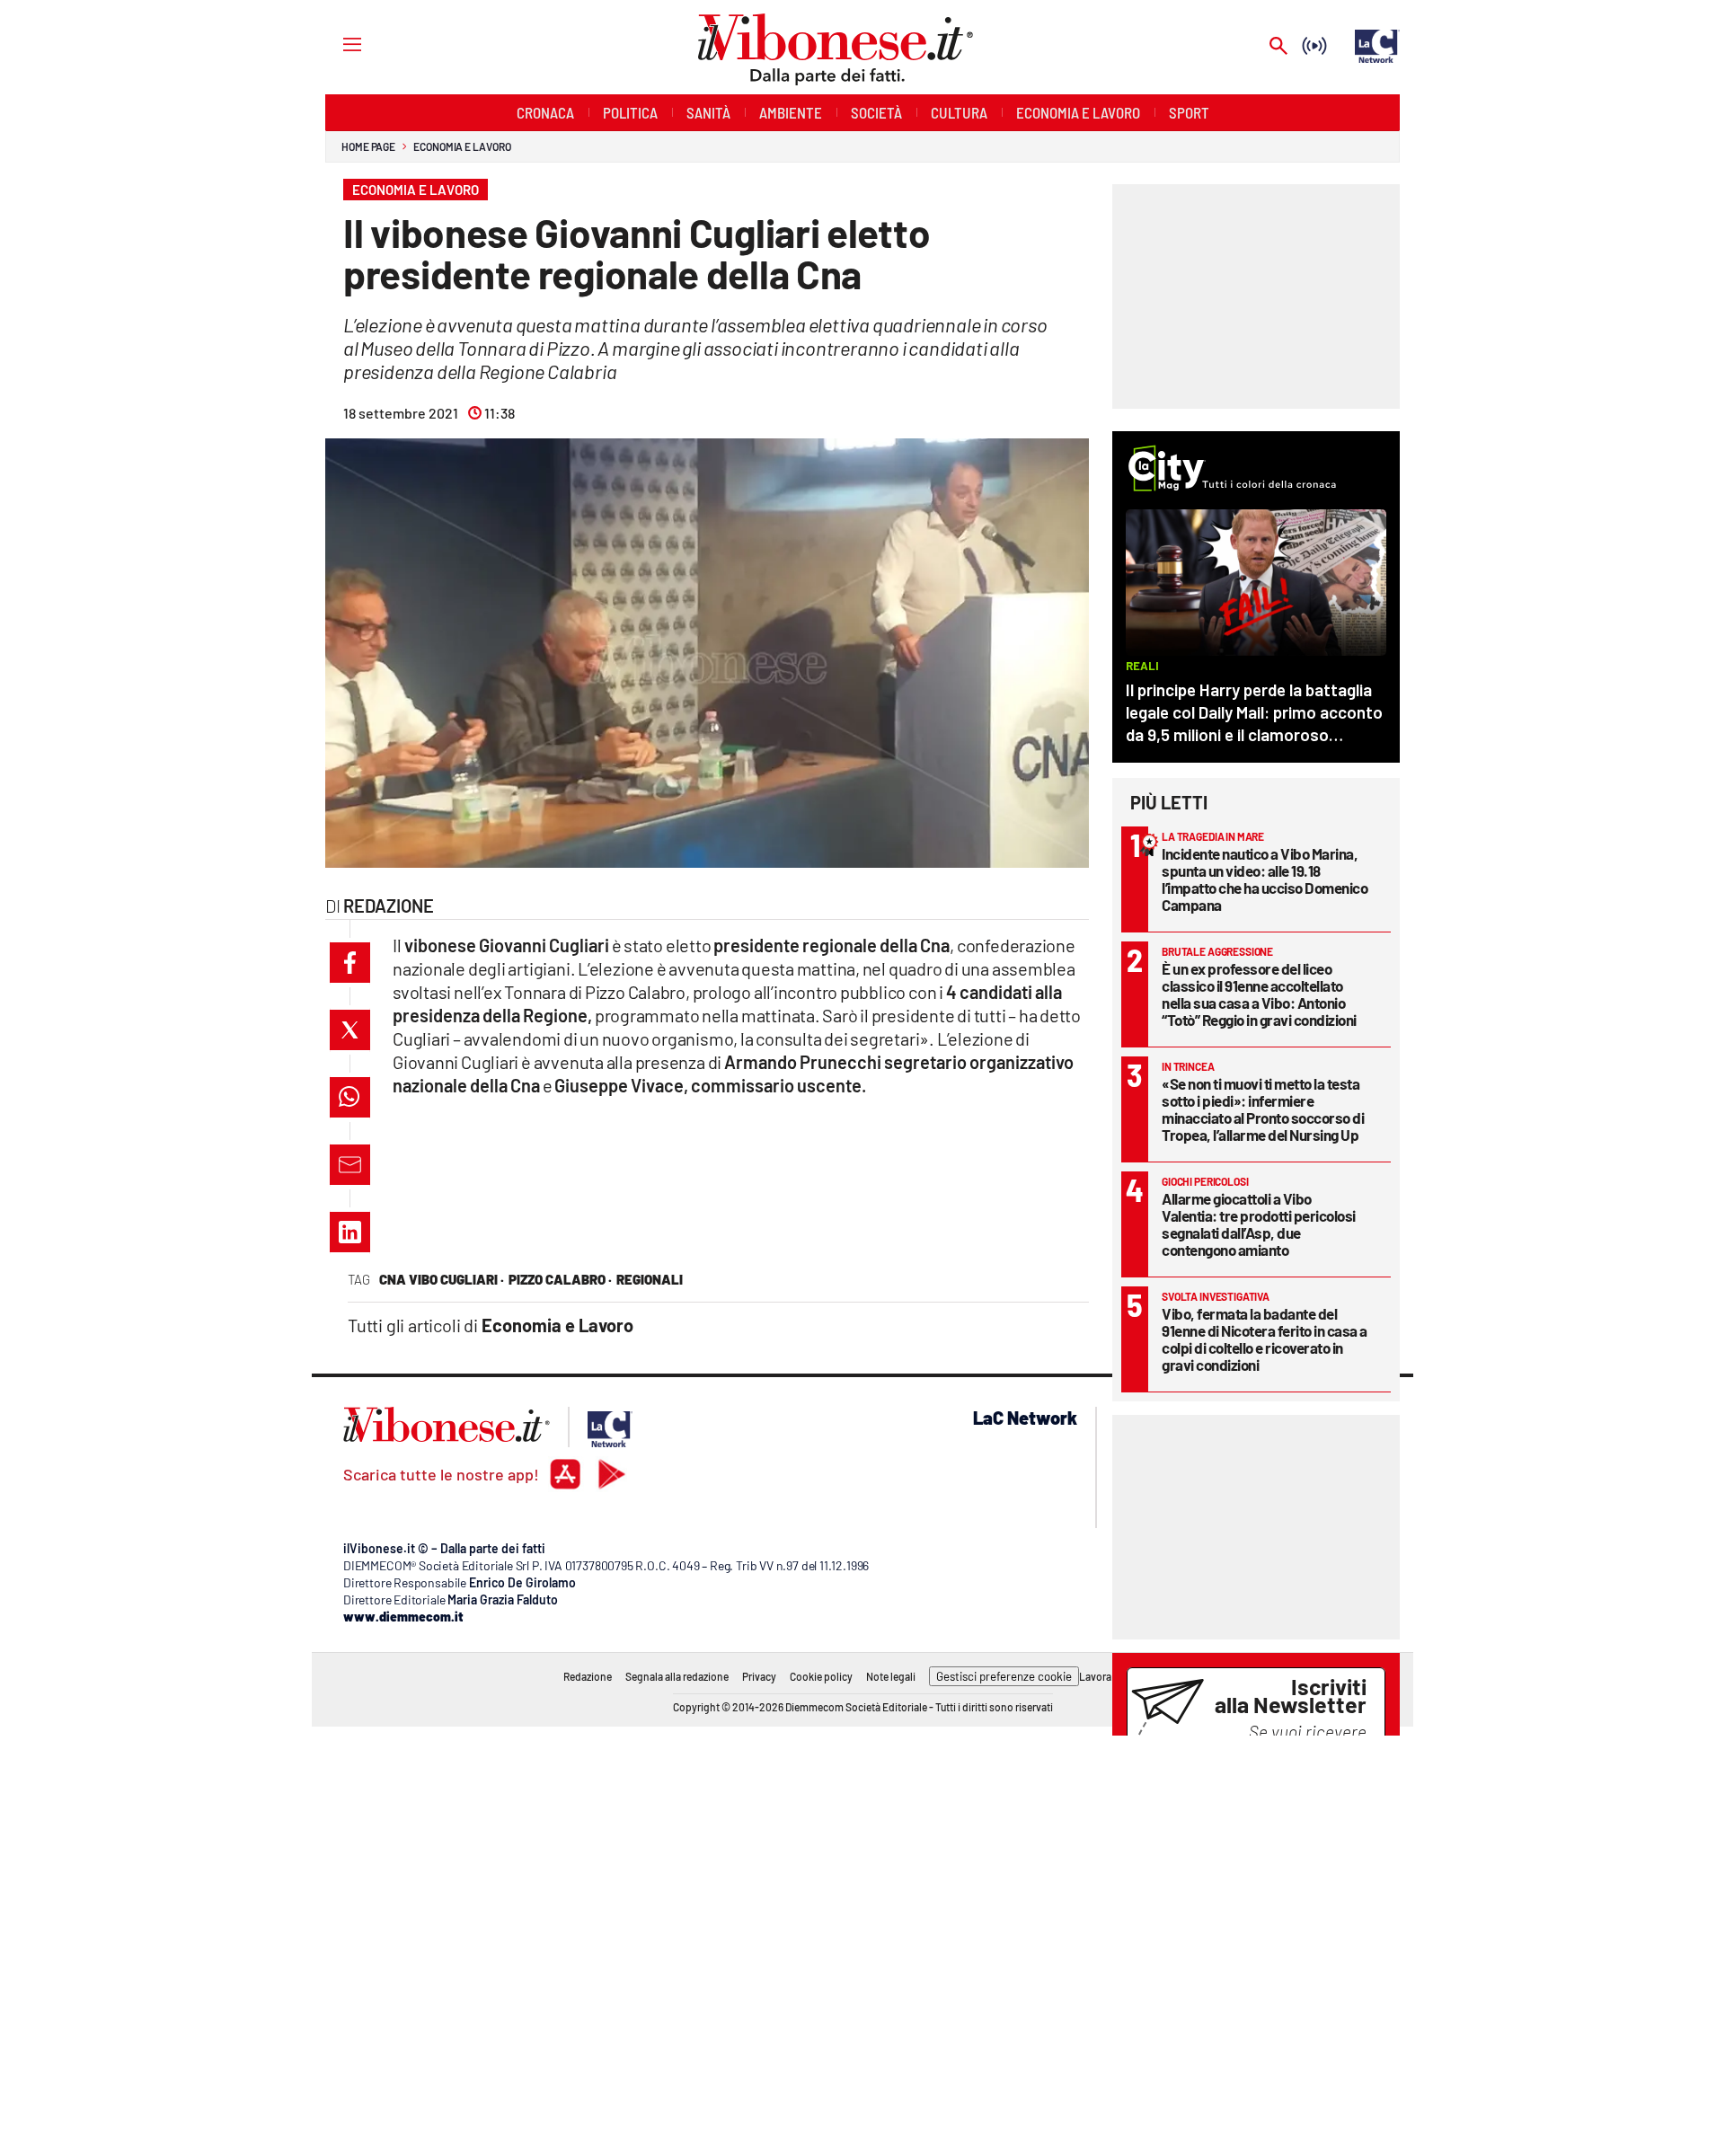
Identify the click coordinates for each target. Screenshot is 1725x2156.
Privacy (759, 1676)
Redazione (588, 1676)
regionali (650, 1279)
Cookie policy (821, 1676)
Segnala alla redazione (677, 1676)
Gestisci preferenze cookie (1004, 1676)
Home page (368, 146)
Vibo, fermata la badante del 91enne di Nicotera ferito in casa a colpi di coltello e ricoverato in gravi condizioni (1265, 1339)
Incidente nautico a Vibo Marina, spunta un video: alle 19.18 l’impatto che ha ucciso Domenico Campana (1265, 879)
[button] (350, 963)
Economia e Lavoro (462, 146)
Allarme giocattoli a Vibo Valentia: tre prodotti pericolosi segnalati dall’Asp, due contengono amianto (1259, 1224)
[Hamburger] (336, 44)
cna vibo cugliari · (442, 1279)
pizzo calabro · (560, 1279)
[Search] (1278, 47)
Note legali (891, 1676)
